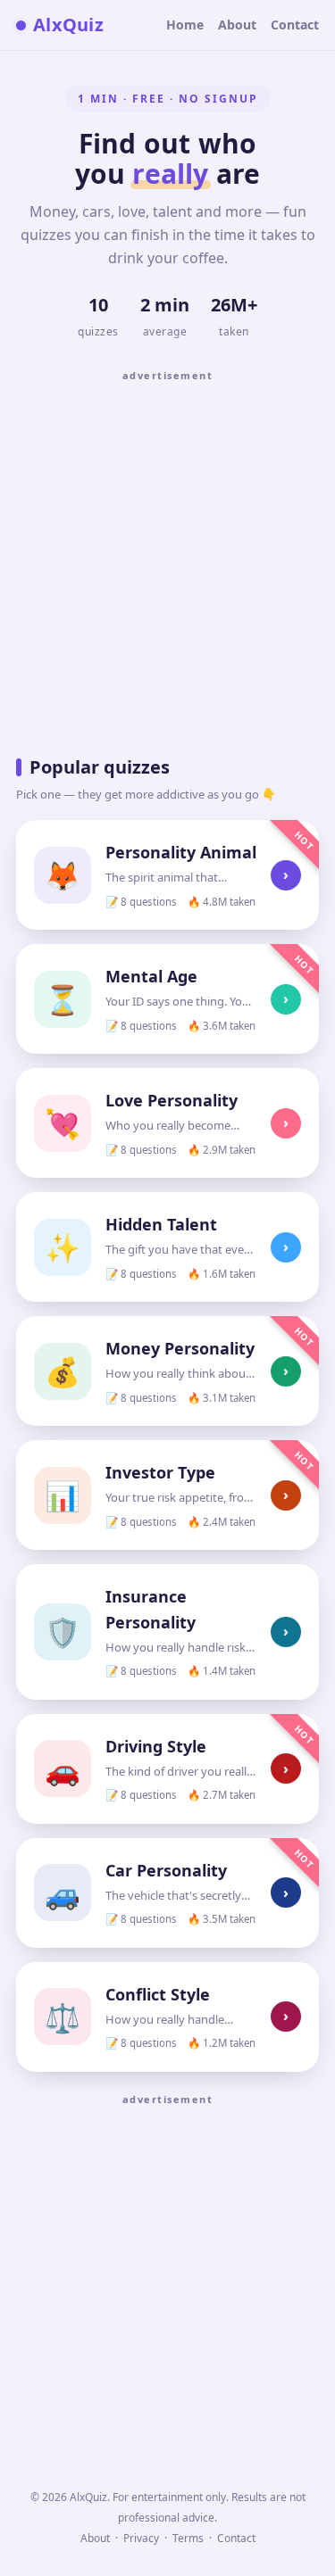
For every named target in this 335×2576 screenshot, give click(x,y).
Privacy (141, 2538)
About (237, 25)
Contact (295, 25)
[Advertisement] (167, 557)
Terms (188, 2538)
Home (185, 25)
